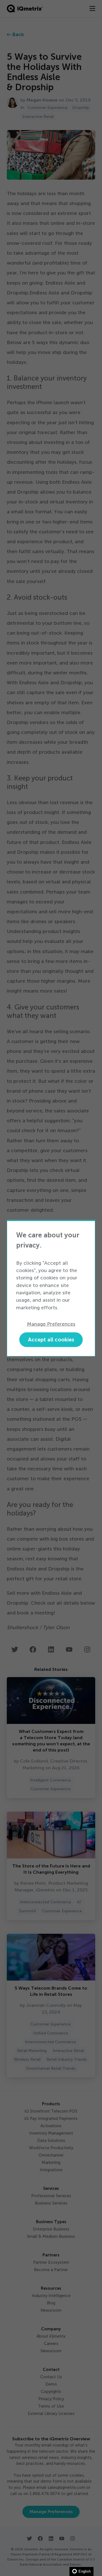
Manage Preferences (51, 1324)
